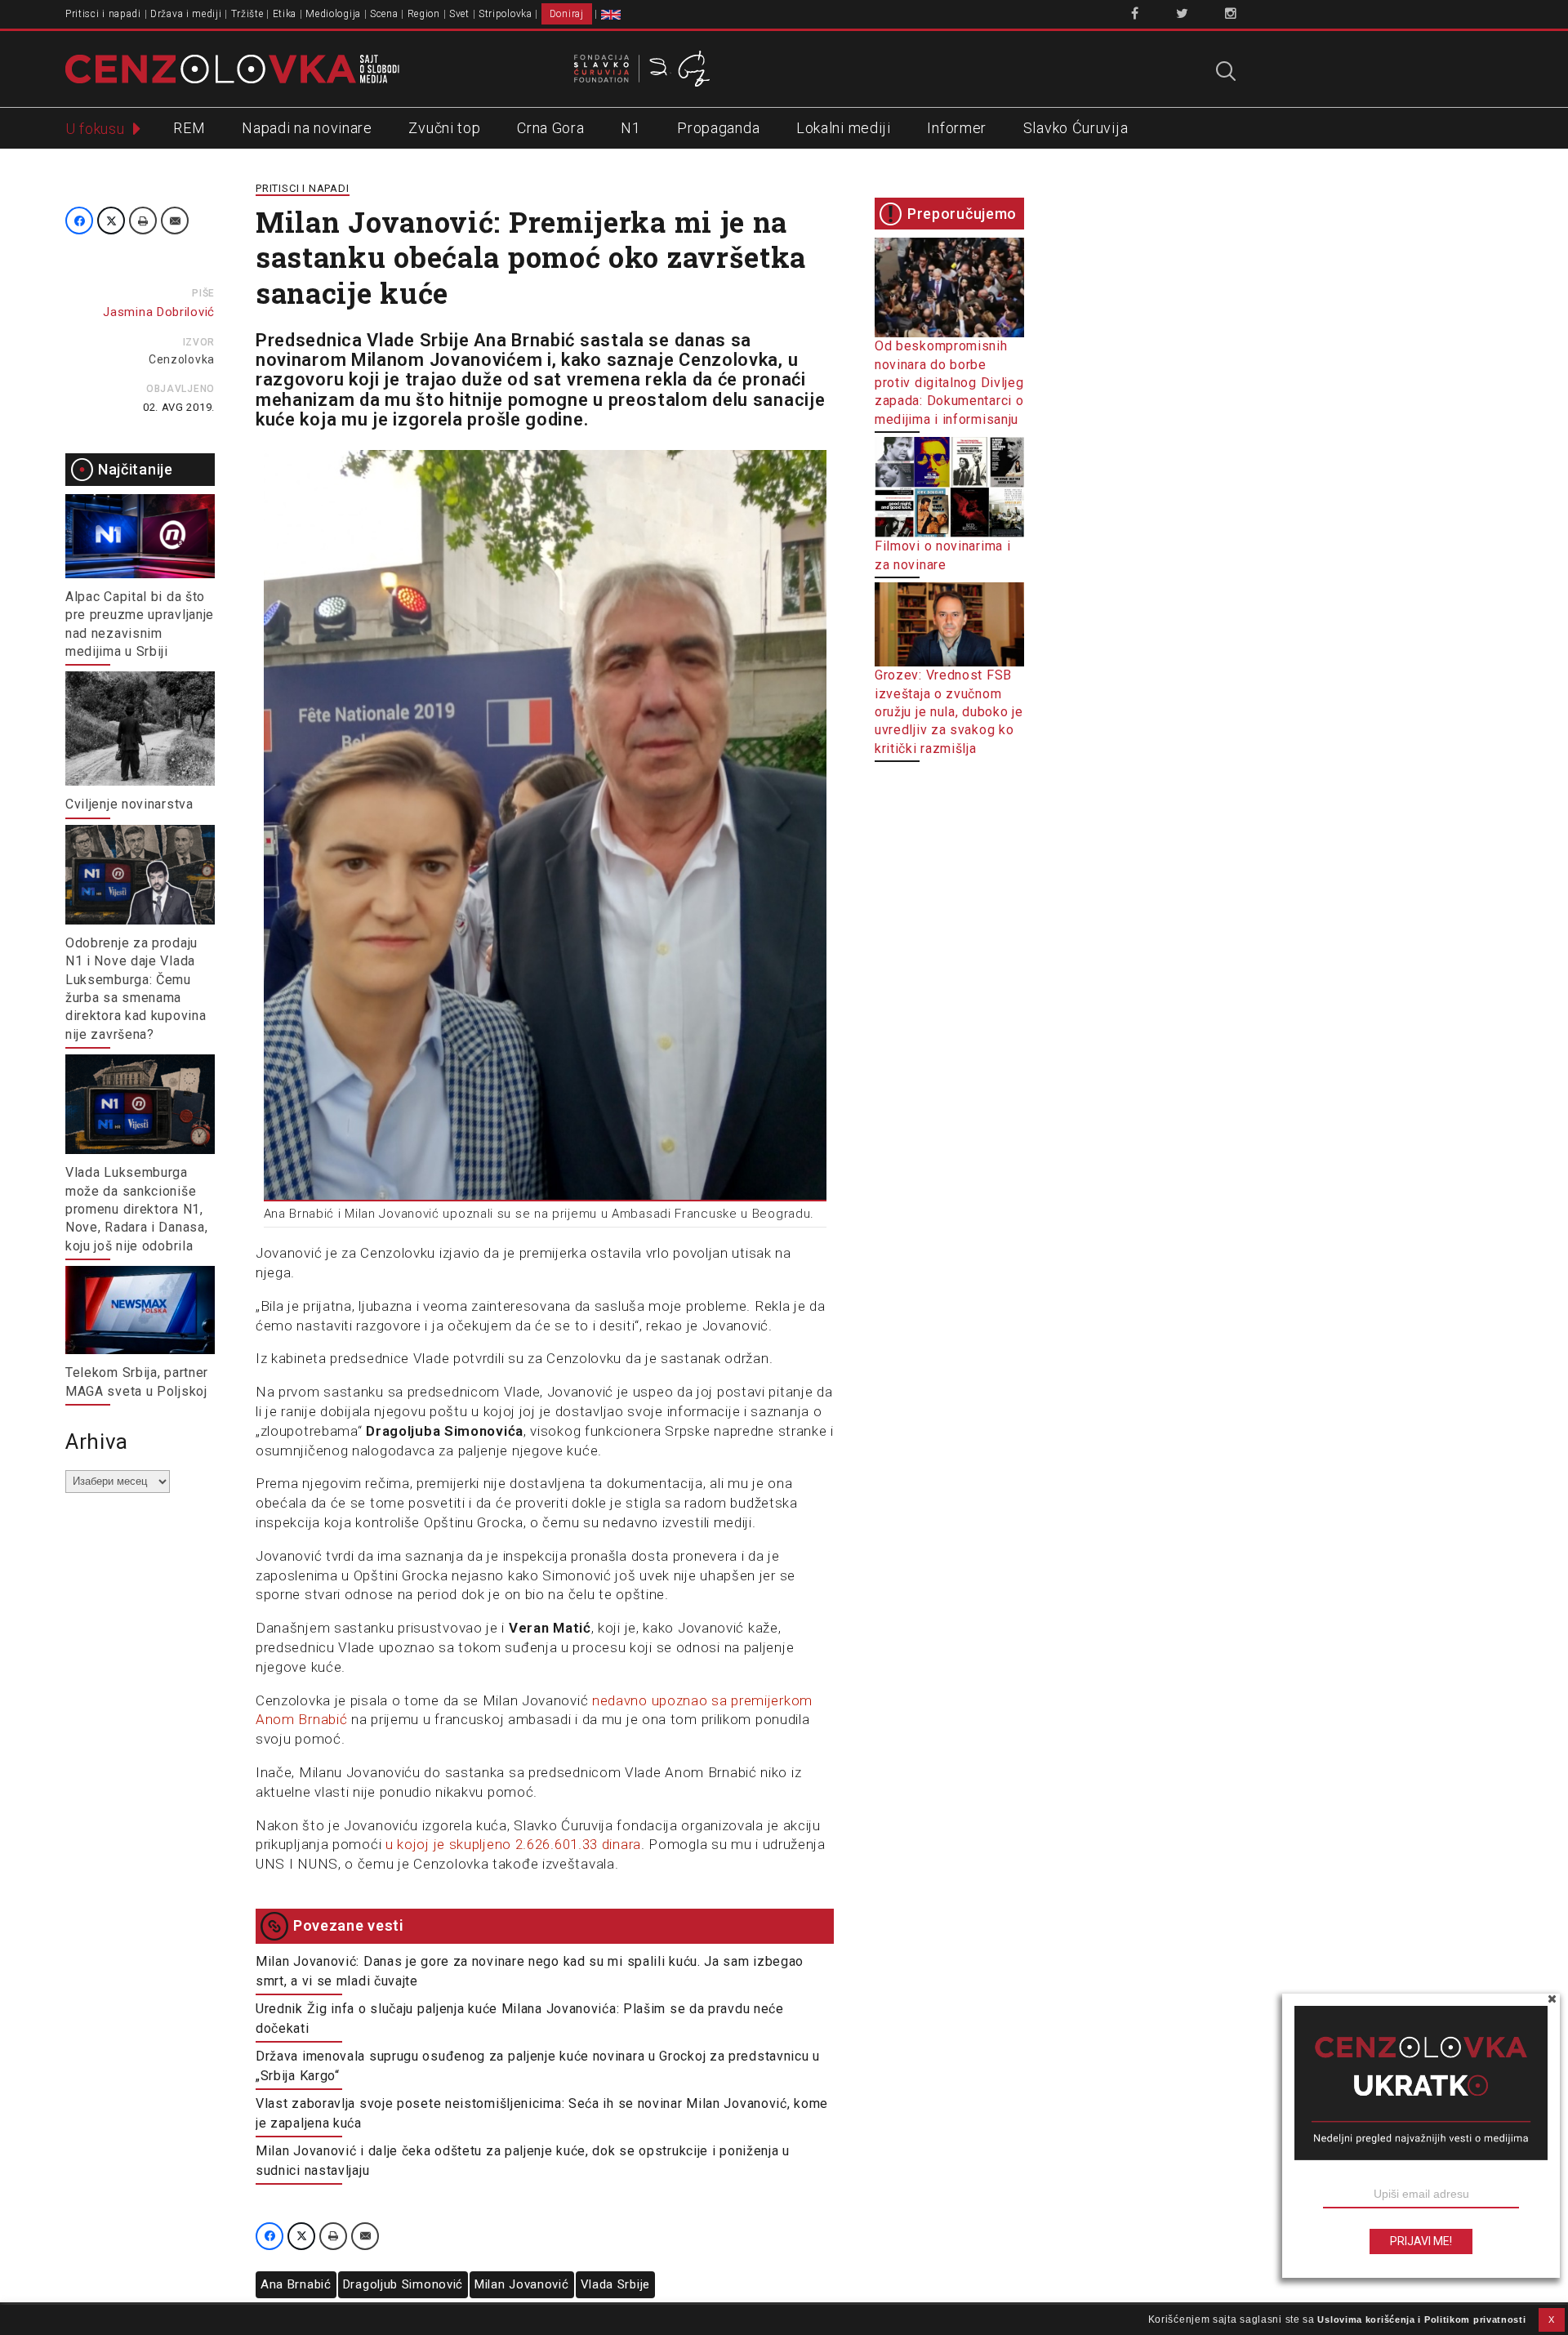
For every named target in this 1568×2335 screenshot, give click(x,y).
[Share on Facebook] (79, 221)
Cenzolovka (182, 359)
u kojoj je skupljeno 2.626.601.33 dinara (513, 1844)
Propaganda (718, 128)
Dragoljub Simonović (403, 2284)
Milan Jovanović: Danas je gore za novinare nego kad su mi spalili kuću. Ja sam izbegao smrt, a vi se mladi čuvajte (530, 1971)
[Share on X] (111, 221)
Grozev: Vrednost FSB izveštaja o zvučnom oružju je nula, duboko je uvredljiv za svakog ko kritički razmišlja (949, 712)
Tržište (247, 14)
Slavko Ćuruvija (1076, 128)
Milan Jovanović (522, 2284)
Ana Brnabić (296, 2284)
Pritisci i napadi (103, 14)
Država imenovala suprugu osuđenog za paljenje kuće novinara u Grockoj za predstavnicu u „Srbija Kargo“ (538, 2066)
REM (189, 128)
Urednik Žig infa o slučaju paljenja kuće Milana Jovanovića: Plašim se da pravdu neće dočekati (520, 2019)
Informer (957, 128)
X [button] (1552, 2319)
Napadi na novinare (307, 128)
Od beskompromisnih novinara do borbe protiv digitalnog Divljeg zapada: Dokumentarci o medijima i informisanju (949, 383)
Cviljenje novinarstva (129, 804)
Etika (285, 14)
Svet (459, 14)
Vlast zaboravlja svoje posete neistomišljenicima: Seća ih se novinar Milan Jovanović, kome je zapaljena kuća (542, 2113)
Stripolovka (506, 14)
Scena (384, 14)
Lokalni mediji (844, 128)
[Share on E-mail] (175, 221)
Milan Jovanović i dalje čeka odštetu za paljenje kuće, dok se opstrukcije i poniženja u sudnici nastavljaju (523, 2161)
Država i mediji (186, 14)
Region (424, 14)
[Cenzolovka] (232, 68)
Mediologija (333, 14)
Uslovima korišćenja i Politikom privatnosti (1421, 2319)
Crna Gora (550, 128)
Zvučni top (444, 128)
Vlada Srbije (615, 2284)
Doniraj (567, 14)
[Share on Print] (143, 221)
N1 (630, 128)
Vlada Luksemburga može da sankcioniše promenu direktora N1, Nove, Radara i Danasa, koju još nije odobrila (136, 1209)
